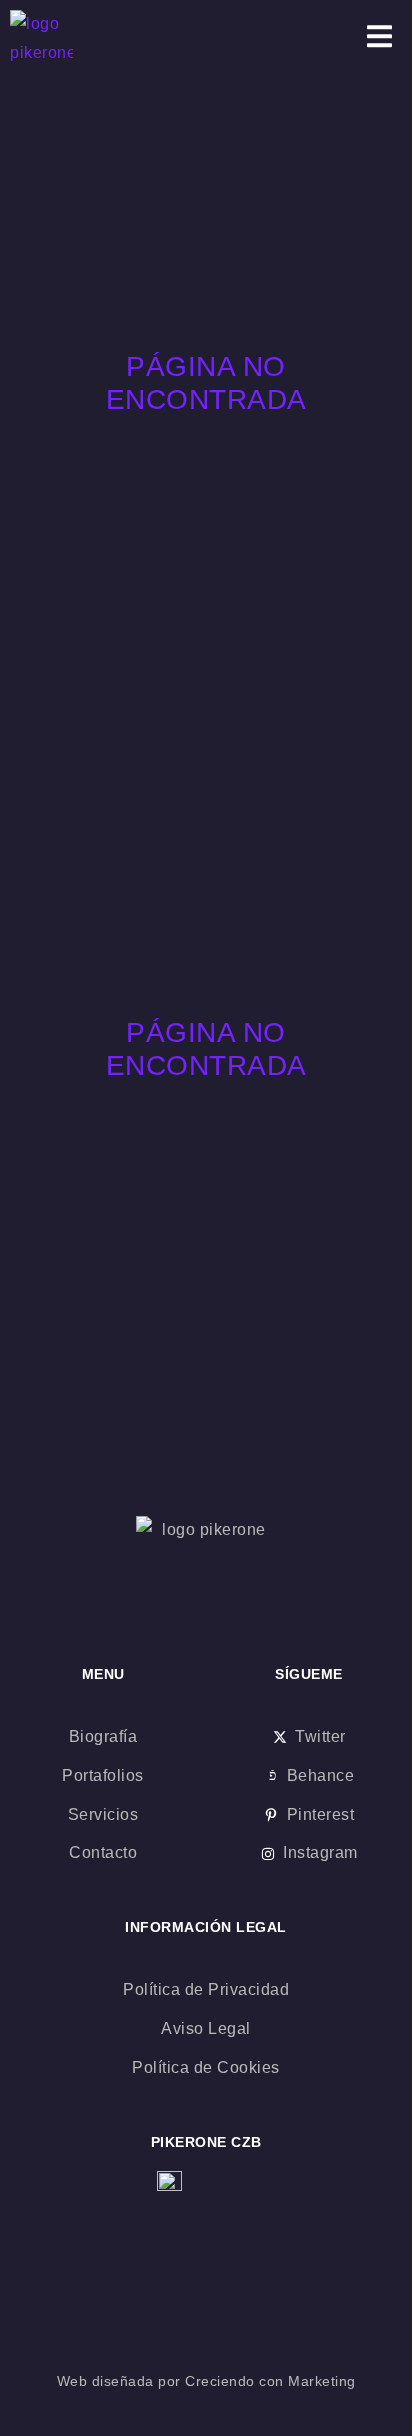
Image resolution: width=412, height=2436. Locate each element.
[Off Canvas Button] (379, 38)
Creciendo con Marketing (270, 2381)
